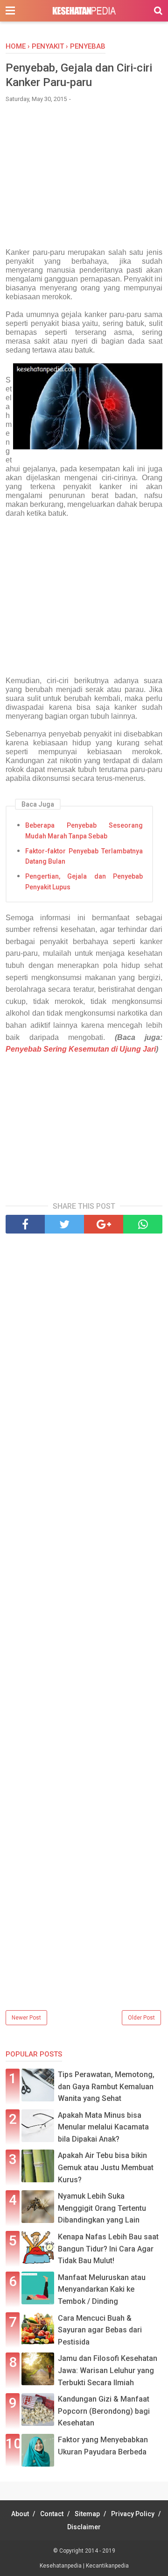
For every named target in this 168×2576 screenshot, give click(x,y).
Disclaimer (84, 2527)
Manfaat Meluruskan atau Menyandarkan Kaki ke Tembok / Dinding (102, 2289)
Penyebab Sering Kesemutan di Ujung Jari (81, 1049)
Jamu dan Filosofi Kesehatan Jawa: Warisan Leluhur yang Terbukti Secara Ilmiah (108, 2370)
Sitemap (87, 2514)
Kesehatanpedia (61, 2566)
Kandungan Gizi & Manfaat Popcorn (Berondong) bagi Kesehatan (104, 2411)
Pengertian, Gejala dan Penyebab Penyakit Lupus (84, 881)
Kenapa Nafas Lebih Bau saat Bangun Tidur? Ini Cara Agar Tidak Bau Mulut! (108, 2249)
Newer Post (26, 2018)
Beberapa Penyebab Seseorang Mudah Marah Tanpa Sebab (84, 830)
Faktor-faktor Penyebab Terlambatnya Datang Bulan (84, 856)
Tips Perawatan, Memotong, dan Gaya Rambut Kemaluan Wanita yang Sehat (106, 2086)
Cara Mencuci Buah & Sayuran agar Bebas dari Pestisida (100, 2330)
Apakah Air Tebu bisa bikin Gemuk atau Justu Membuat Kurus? (106, 2167)
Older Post (141, 2018)
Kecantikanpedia (107, 2566)
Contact (52, 2514)
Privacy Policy (133, 2514)
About (20, 2514)
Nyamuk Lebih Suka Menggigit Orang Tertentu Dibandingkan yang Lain (102, 2208)
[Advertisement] (84, 180)
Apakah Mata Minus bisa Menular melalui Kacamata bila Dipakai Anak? (103, 2127)
